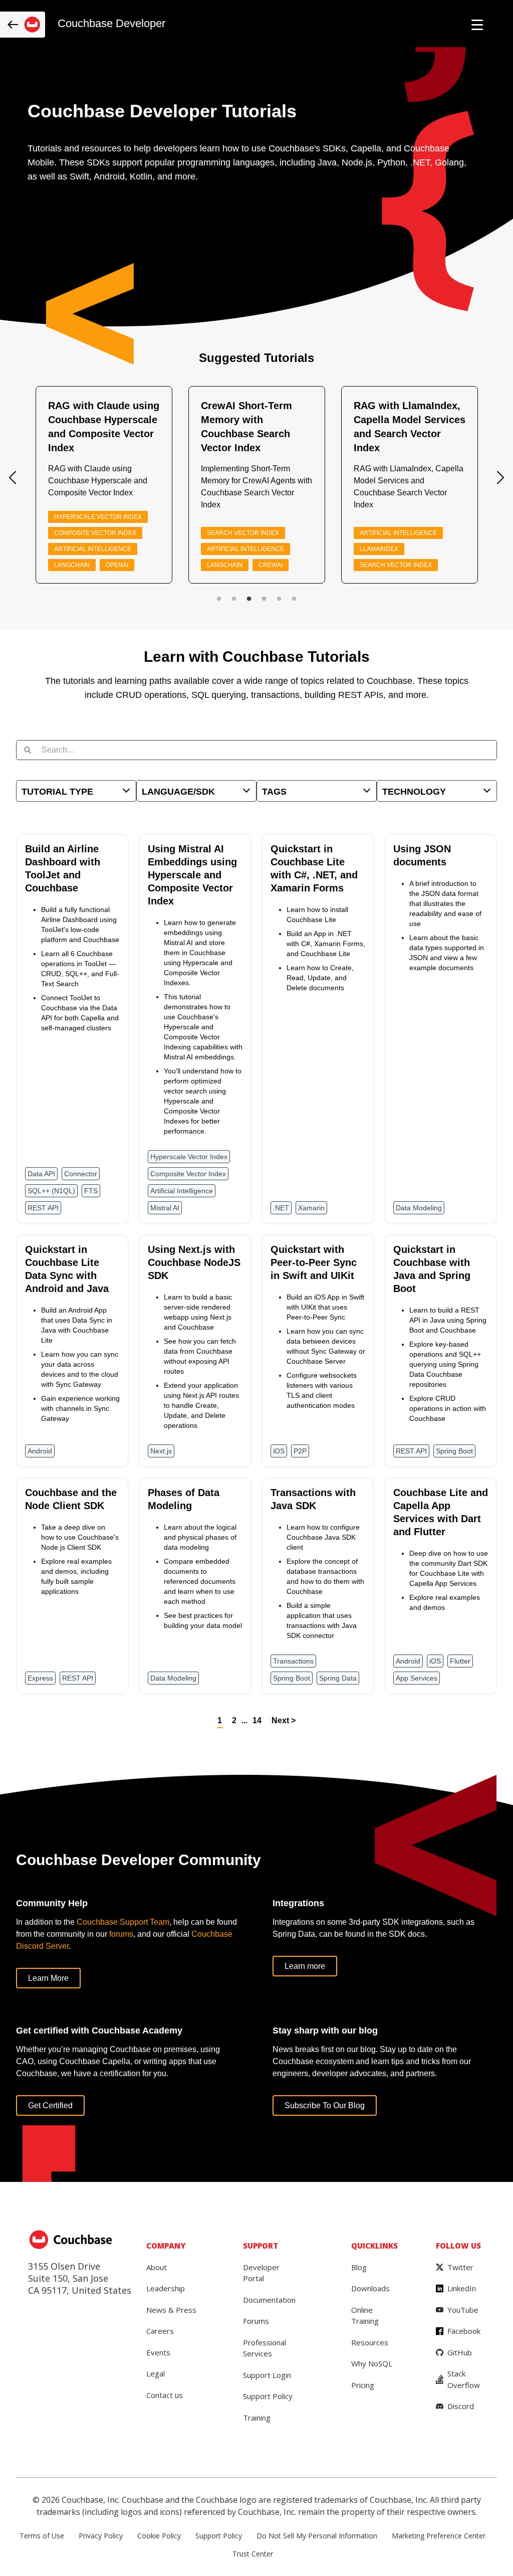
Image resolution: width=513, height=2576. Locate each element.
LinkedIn (462, 2288)
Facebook (464, 2331)
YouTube (463, 2310)
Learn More (48, 1978)
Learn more (305, 1966)
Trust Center (253, 2554)
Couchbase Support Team (123, 1922)
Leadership (166, 2288)
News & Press (171, 2310)
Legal (156, 2373)
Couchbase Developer (111, 24)
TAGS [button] (274, 792)
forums (121, 1934)
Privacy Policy (101, 2536)
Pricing (363, 2385)
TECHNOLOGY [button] (414, 792)
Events (158, 2352)
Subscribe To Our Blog (325, 2105)
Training (257, 2418)
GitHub (460, 2352)
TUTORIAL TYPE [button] (57, 792)
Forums (256, 2321)
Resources (370, 2342)
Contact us (165, 2395)
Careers (160, 2331)
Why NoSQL (372, 2363)
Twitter (460, 2267)
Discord (461, 2406)
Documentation (269, 2300)
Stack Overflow (464, 2379)
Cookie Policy (159, 2536)
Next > (284, 1720)
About (157, 2267)
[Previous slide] (13, 478)
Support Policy (268, 2396)
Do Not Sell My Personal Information (317, 2536)
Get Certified (50, 2105)
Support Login (267, 2375)
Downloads (370, 2288)
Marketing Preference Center (439, 2536)
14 (257, 1720)
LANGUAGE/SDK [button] (178, 792)
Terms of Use (42, 2536)
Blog (359, 2267)
